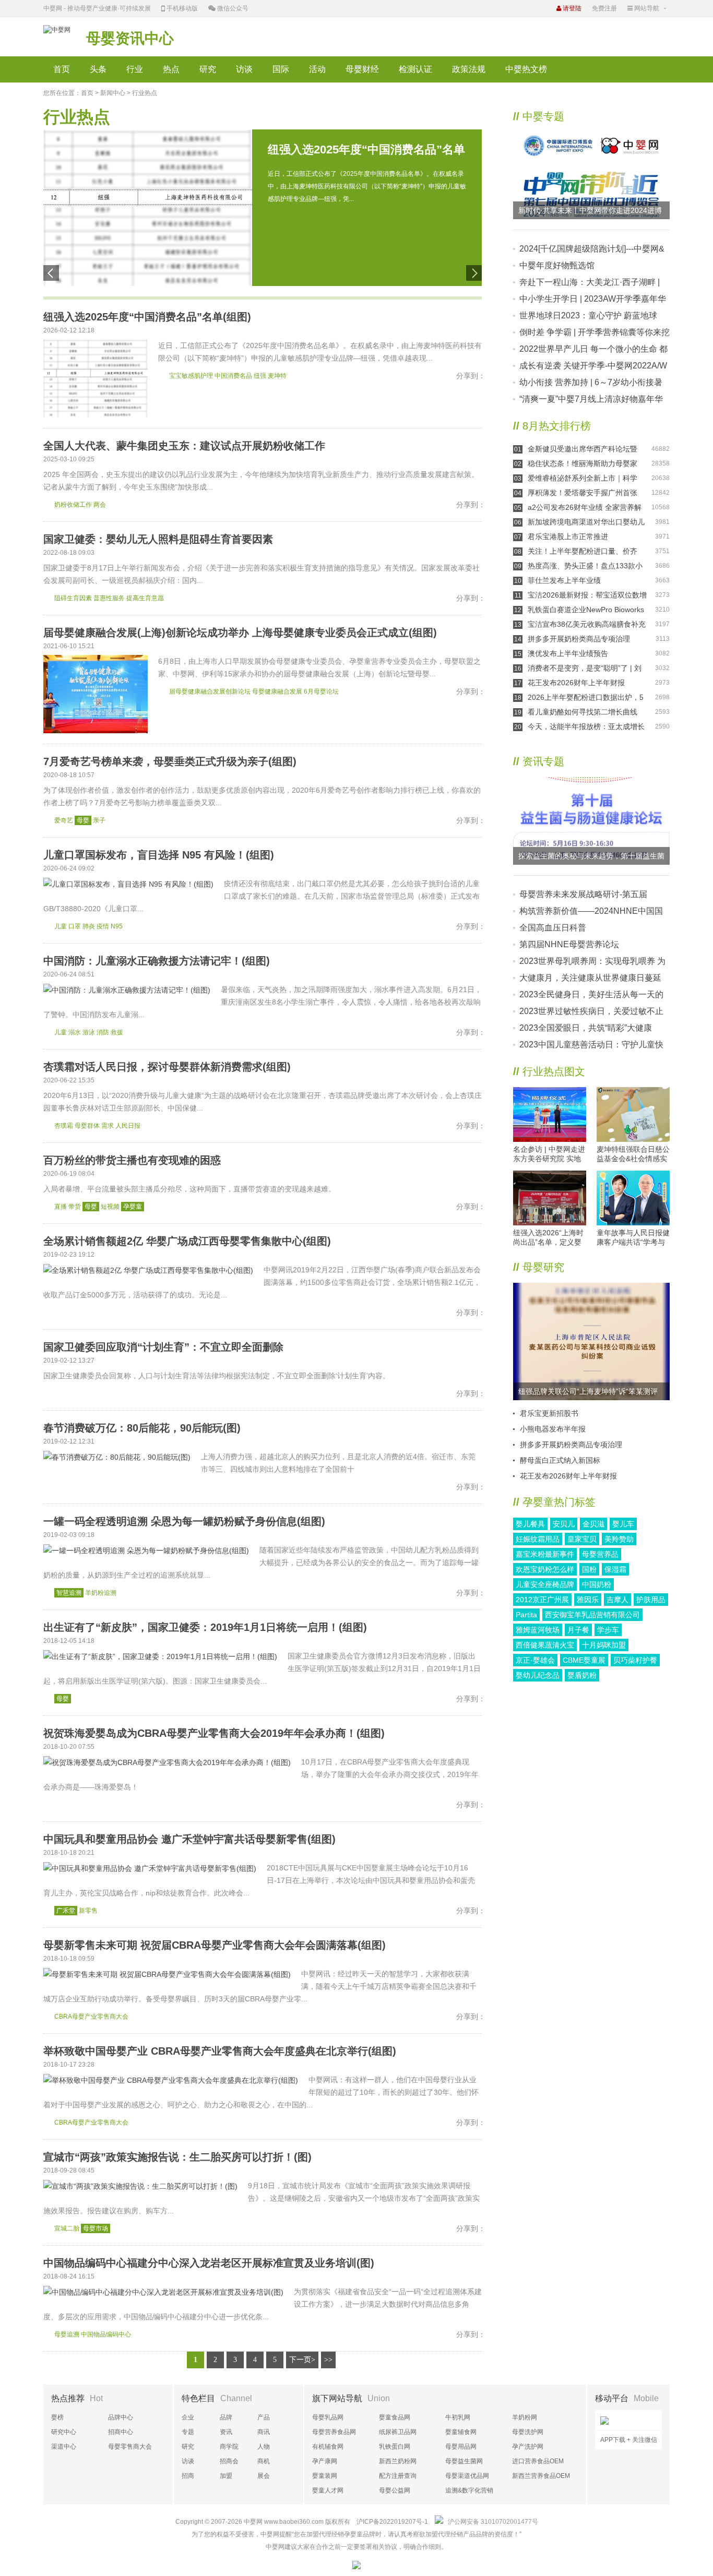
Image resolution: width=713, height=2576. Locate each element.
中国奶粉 (597, 1584)
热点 (171, 69)
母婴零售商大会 (130, 2447)
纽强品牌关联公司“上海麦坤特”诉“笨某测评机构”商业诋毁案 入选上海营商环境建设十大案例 (590, 1394)
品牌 (226, 2417)
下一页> (302, 2360)
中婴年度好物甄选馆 (557, 265)
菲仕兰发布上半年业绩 (564, 580)
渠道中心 (64, 2447)
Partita (526, 1615)
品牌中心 (121, 2417)
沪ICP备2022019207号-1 (392, 2522)
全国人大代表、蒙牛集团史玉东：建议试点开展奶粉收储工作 (184, 446)
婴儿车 (623, 1524)
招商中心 (121, 2432)
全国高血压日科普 (553, 928)
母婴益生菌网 (464, 2461)
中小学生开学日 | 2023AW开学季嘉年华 (593, 299)
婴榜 (57, 2417)
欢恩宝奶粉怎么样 (545, 1569)
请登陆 (571, 8)
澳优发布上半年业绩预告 (568, 653)
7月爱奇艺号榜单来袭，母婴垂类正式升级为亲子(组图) (170, 761)
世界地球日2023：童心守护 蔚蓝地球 (588, 315)
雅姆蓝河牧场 (538, 1630)
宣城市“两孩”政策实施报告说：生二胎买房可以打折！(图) (177, 2157)
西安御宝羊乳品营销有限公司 (592, 1615)
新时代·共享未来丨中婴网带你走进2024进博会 (590, 213)
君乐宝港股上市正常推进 (568, 536)
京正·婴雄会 (535, 1660)
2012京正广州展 (542, 1600)
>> (328, 2360)
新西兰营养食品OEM (541, 2476)
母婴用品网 (461, 2447)
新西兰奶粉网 (398, 2461)
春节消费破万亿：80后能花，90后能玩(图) (142, 1428)
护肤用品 (651, 1600)
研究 (208, 69)
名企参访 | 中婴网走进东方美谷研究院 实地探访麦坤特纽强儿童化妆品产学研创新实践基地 (550, 1154)
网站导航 (646, 8)
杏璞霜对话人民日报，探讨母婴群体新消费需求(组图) (167, 1067)
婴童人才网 (328, 2490)
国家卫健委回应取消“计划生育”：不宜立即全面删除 (163, 1347)
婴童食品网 (395, 2417)
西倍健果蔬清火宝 (545, 1645)
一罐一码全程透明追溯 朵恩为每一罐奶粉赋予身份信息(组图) (184, 1521)
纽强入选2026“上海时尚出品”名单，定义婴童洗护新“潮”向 (548, 1238)
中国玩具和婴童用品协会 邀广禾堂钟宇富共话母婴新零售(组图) (189, 1839)
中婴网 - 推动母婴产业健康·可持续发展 (97, 8)
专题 (188, 2432)
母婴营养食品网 (334, 2432)
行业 (135, 69)
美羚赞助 (619, 1539)
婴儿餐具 (530, 1524)
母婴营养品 (600, 1554)
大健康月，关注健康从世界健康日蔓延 (590, 978)
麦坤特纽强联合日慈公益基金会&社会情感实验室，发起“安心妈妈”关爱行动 (633, 1154)
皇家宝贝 (582, 1539)
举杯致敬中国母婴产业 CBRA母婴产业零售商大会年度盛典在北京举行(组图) (220, 2051)
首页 (62, 69)
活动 (317, 69)
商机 (264, 2461)
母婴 (83, 820)
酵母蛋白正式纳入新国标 (560, 1460)
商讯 (264, 2432)
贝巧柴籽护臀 (635, 1660)
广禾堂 (66, 1911)
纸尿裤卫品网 (398, 2432)
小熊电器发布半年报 (553, 1429)
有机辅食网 (328, 2447)
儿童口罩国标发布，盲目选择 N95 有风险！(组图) (159, 855)
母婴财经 (362, 69)
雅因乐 (588, 1600)
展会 (264, 2476)
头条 (98, 69)
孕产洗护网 (528, 2447)
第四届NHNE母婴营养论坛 (569, 944)
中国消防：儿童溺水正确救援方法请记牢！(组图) (157, 961)
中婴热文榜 (526, 69)
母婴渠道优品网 (467, 2476)
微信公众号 (232, 8)
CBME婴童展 (584, 1660)
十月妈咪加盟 (604, 1645)
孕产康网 (325, 2461)
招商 (188, 2476)
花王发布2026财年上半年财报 (576, 683)
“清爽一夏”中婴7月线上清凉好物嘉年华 (591, 399)
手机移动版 (181, 8)
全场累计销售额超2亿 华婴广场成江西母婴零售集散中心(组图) (187, 1241)
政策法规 (469, 69)
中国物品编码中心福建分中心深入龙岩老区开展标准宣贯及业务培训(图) (209, 2263)
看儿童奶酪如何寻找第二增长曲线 (583, 712)
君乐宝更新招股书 (549, 1413)
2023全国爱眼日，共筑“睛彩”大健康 (586, 1028)
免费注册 (604, 8)
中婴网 (253, 2522)
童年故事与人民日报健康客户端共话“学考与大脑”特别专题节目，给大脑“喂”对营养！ (633, 1238)
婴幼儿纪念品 (538, 1675)
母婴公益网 (395, 2490)
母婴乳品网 (328, 2417)
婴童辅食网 (461, 2432)
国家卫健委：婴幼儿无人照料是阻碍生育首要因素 (158, 539)
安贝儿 (564, 1524)
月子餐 (578, 1630)
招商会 (229, 2461)
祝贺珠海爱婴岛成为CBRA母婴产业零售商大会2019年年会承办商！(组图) (214, 1733)
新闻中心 (113, 93)
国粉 (589, 1569)
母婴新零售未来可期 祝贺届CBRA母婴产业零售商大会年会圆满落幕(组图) (215, 1945)
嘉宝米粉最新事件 (545, 1554)
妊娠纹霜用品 (538, 1539)
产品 (264, 2417)
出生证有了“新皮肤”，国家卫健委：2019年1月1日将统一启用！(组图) (205, 1627)
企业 (188, 2417)
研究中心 (64, 2432)
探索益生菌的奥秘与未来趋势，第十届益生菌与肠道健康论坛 (591, 858)
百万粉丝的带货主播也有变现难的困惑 (132, 1160)
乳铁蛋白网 (395, 2447)
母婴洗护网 (528, 2432)
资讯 (226, 2432)
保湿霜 (615, 1569)
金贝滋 (593, 1524)
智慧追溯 (69, 1593)
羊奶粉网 (525, 2417)
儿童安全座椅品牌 (545, 1584)
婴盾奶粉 (582, 1675)
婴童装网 (325, 2476)
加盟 (226, 2476)
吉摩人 (617, 1600)
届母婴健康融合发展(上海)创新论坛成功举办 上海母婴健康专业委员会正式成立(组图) (240, 633)
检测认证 (415, 69)
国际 (281, 69)
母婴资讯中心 (130, 38)
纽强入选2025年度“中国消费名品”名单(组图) (147, 317)
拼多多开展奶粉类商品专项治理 (579, 639)
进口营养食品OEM (538, 2461)
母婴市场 (96, 2228)
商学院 (229, 2447)
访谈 (244, 69)
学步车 (608, 1630)
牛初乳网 (458, 2417)
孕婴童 (133, 1207)
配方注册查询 (398, 2476)
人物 (264, 2447)
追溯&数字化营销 (469, 2490)
